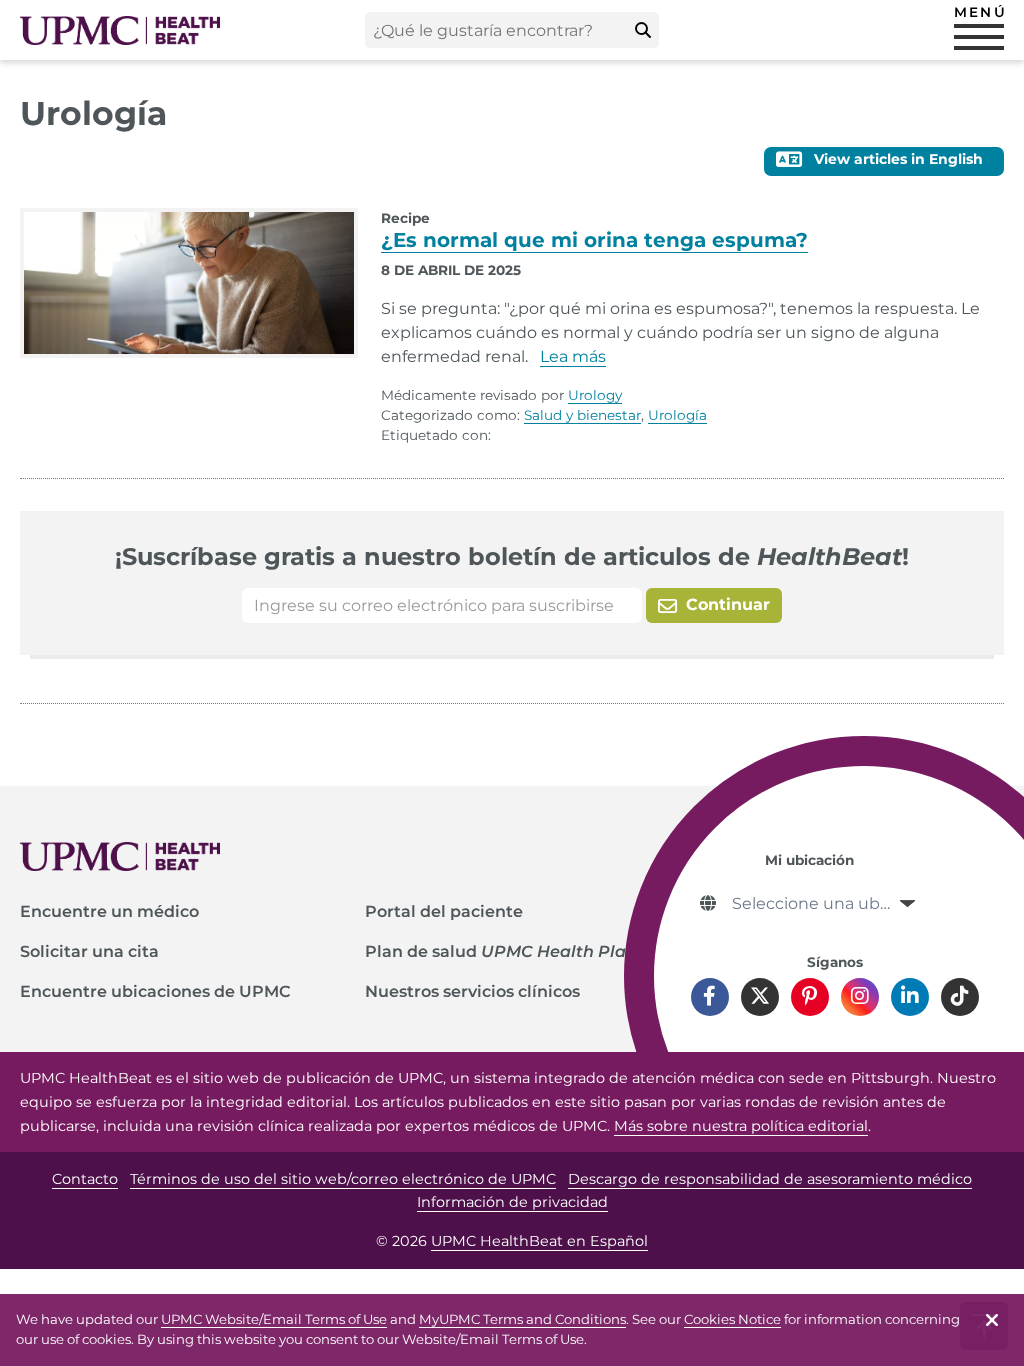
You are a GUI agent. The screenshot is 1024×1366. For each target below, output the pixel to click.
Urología (677, 415)
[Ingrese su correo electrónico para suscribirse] (442, 605)
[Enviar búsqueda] (643, 30)
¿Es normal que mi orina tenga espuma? (594, 240)
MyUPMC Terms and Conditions (522, 1319)
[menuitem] (192, 912)
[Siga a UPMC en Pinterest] (810, 997)
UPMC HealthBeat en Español (539, 1241)
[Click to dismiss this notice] (992, 1326)
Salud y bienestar (582, 415)
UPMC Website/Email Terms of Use (274, 1319)
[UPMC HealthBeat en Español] (120, 30)
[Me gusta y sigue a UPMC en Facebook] (710, 997)
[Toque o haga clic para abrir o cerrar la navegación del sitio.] (979, 37)
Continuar (725, 604)
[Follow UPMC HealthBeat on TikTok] (960, 997)
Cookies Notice (732, 1319)
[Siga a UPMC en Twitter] (760, 997)
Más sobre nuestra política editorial (741, 1126)
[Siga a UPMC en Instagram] (860, 997)
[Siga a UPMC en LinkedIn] (910, 997)
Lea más (573, 356)
